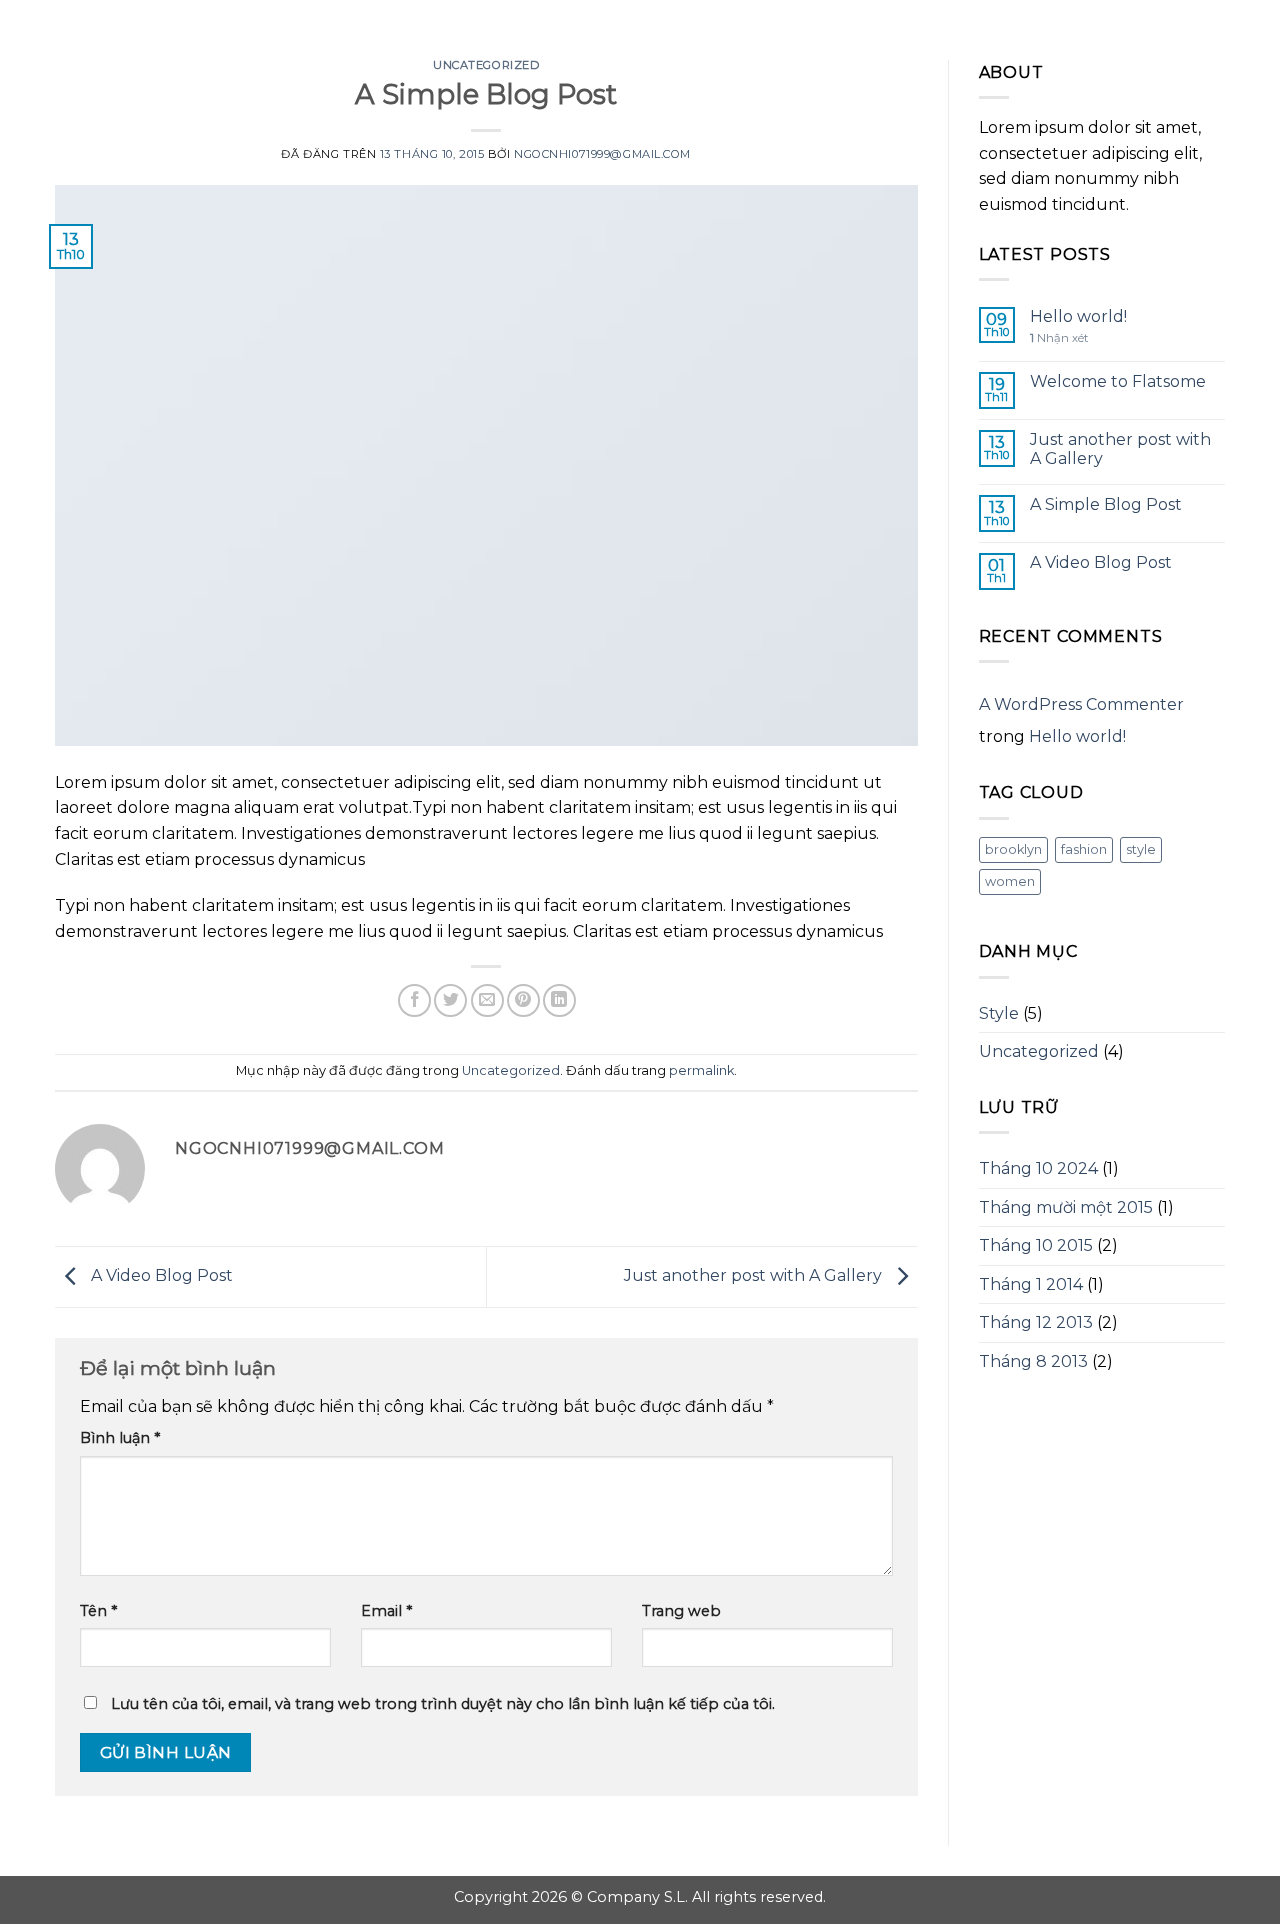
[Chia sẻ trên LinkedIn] (559, 1000)
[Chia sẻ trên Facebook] (414, 1000)
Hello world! (1078, 316)
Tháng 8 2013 (1033, 1361)
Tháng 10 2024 (1038, 1168)
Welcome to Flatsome (1118, 381)
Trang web (681, 1611)
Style (999, 1013)
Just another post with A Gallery (755, 1275)
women (1010, 881)
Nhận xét (1059, 338)
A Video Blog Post (160, 1275)
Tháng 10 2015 (1036, 1245)
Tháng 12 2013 (1036, 1322)
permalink (701, 1070)
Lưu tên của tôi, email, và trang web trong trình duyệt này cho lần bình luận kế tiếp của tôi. (443, 1704)
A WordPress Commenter (1081, 704)
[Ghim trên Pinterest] (523, 1000)
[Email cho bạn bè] (487, 1000)
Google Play (640, 32)
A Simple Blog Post (1106, 504)
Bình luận (120, 1438)
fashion (1084, 849)
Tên (98, 1611)
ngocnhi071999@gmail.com (602, 154)
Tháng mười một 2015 (1066, 1207)
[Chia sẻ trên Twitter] (450, 1000)
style (1141, 849)
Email (386, 1611)
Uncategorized (486, 65)
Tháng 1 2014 (1031, 1284)
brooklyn (1013, 849)
